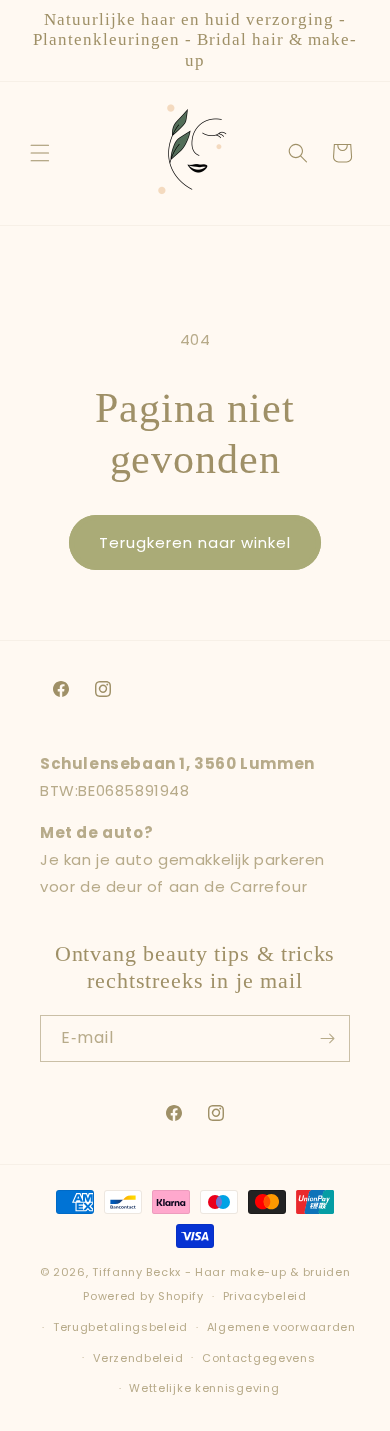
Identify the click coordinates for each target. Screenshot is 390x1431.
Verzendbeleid (138, 1358)
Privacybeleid (265, 1296)
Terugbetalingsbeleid (120, 1327)
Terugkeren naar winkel (195, 542)
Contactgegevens (259, 1358)
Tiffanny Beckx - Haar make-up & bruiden (221, 1272)
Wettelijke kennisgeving (204, 1388)
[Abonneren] (327, 1038)
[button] (40, 153)
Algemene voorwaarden (281, 1327)
